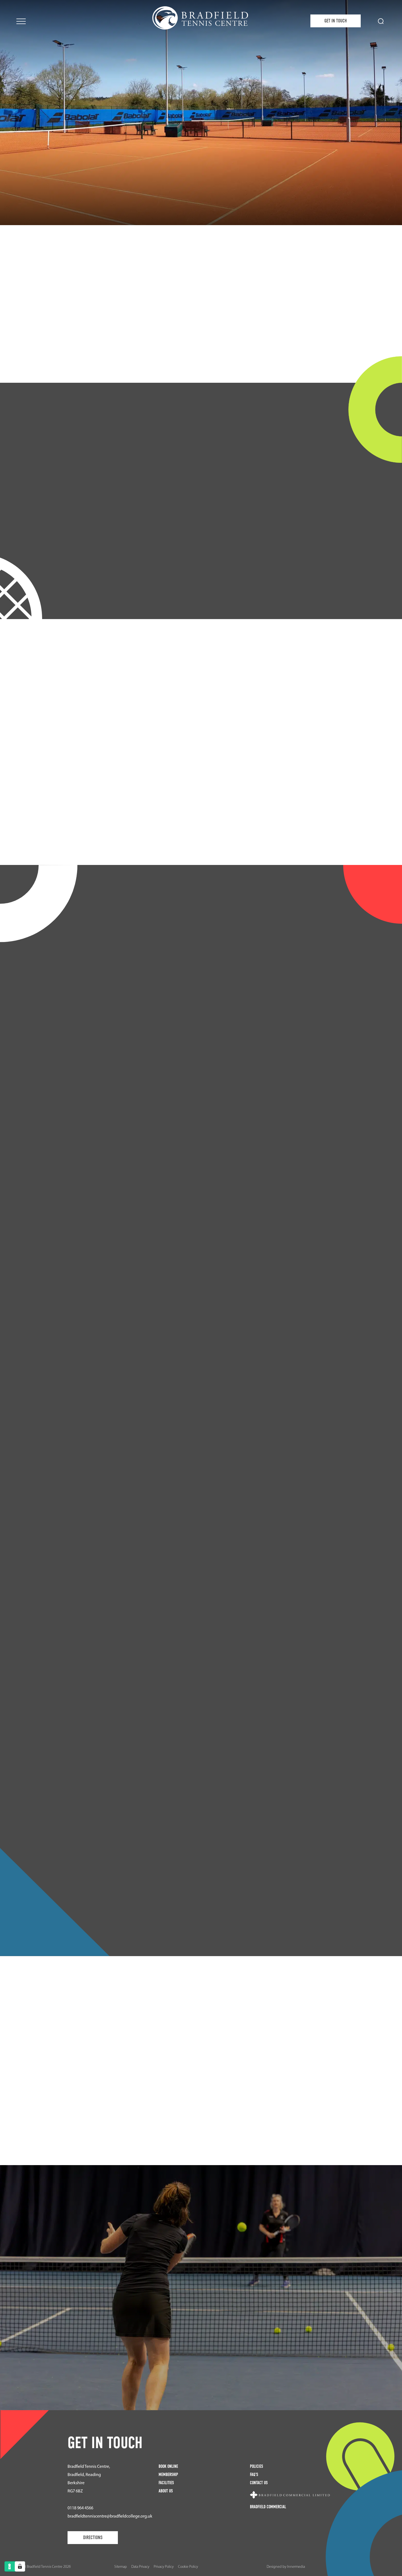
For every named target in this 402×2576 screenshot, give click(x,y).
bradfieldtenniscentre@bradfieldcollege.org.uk (110, 2516)
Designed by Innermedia (286, 2567)
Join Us (201, 364)
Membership (168, 2475)
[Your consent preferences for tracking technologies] (20, 2566)
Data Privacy (140, 2567)
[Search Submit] (381, 21)
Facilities (201, 2340)
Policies (257, 2466)
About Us (166, 2491)
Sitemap (121, 2567)
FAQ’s (254, 2475)
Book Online (168, 2466)
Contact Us (259, 2483)
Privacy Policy (164, 2567)
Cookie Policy (188, 2567)
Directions (93, 2538)
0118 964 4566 (80, 2508)
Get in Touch (336, 21)
